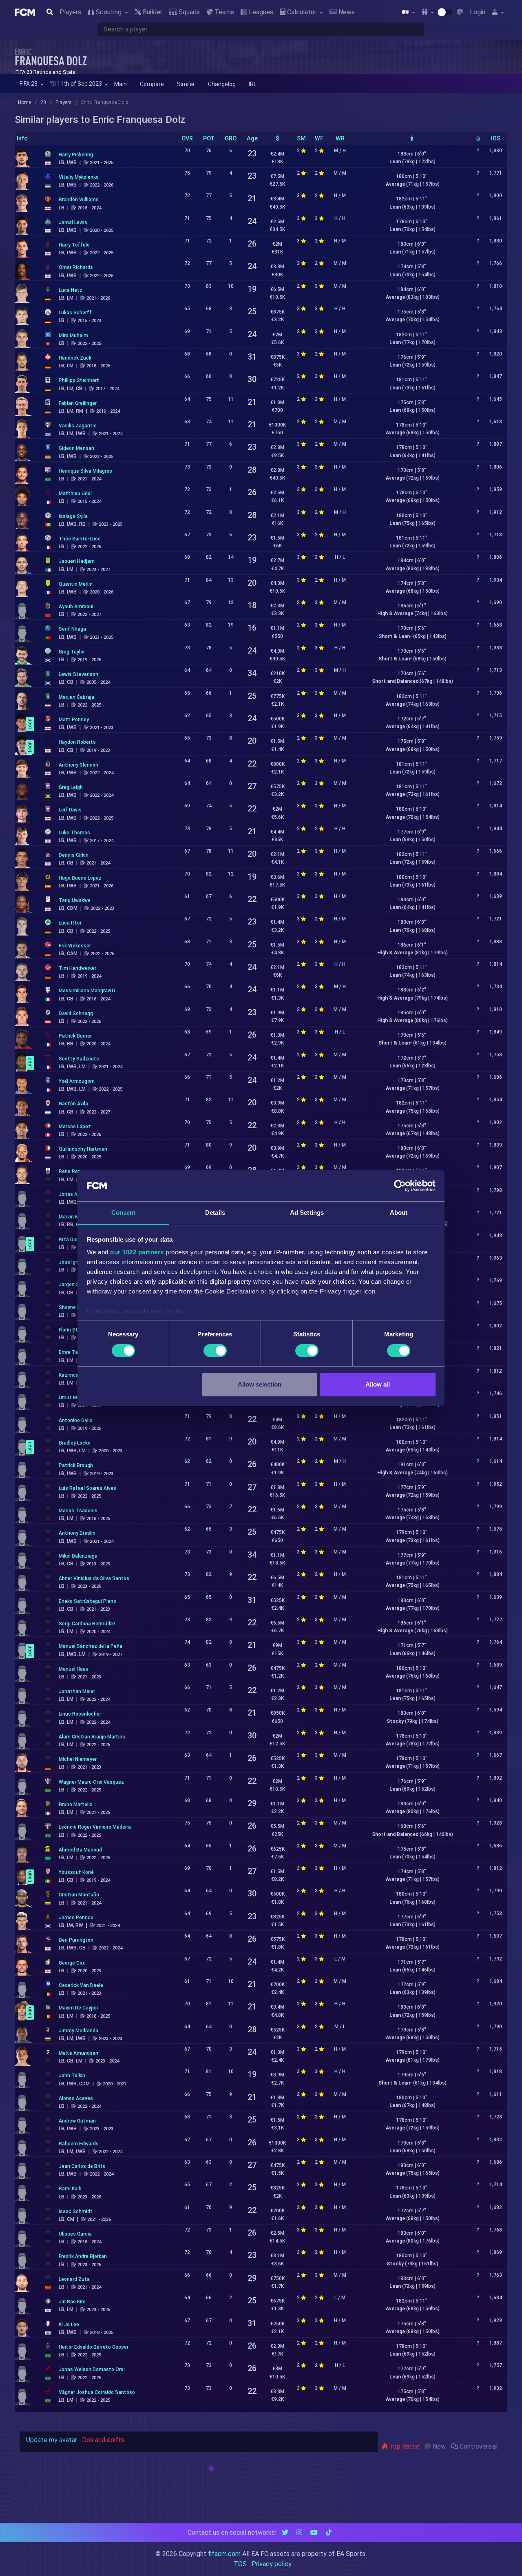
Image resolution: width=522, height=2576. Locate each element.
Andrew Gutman (77, 2121)
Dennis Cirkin (74, 855)
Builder (152, 12)
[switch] (215, 1351)
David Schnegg (76, 1014)
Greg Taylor (72, 652)
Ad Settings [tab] (307, 1212)
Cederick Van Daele (81, 1985)
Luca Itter (70, 923)
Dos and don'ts (103, 2440)
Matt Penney (74, 720)
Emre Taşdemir (76, 1352)
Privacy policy (272, 2564)
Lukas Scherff (75, 313)
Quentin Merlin (76, 584)
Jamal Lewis (73, 222)
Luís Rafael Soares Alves (87, 1488)
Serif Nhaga (72, 629)
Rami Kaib (70, 2189)
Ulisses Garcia (75, 2234)
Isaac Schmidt (76, 2211)
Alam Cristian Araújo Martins (92, 1737)
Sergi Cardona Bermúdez (87, 1624)
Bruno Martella (76, 1805)
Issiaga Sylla (73, 516)
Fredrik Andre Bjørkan (83, 2256)
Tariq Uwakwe (75, 900)
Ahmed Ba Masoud (80, 1850)
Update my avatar (52, 2440)
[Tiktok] (329, 2533)
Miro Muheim (73, 336)
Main (121, 84)
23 (43, 102)
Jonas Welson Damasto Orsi (92, 2369)
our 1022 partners (137, 1252)
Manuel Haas (74, 1669)
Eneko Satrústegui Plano (87, 1601)
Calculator (302, 12)
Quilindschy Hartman (83, 1149)
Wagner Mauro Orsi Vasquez (91, 1782)
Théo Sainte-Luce (80, 539)
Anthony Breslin (77, 1533)
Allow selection (260, 1384)
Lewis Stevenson (79, 674)
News (346, 12)
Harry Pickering (76, 155)
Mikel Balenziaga (78, 1556)
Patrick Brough (76, 1465)
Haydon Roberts (77, 742)
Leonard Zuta (74, 2279)
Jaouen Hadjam (77, 561)
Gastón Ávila (73, 1104)
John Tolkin (72, 2076)
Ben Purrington (76, 1940)
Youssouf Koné (76, 1872)
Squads (188, 12)
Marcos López (75, 1127)
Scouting (109, 12)
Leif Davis (70, 810)
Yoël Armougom (77, 1081)
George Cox (72, 1963)
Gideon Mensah (76, 448)
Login (478, 12)
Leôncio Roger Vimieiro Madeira (95, 1827)
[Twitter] (285, 2533)
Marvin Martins (76, 1217)
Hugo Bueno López (80, 878)
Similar (186, 84)
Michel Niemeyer (78, 1759)
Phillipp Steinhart (79, 380)
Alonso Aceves (76, 2098)
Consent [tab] (124, 1212)
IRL (253, 84)
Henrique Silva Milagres (85, 471)
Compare (152, 84)
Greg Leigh (71, 787)
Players (70, 12)
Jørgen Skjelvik (76, 1285)
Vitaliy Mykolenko (79, 177)
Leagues (260, 12)
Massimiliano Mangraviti (87, 991)
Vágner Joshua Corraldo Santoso (97, 2392)
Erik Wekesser (75, 946)
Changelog (222, 84)
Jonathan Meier (77, 1691)
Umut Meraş (73, 1398)
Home (24, 102)
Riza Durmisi (73, 1240)
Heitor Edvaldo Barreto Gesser (94, 2347)
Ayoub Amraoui (76, 607)
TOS (240, 2564)
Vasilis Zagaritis (78, 426)
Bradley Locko (75, 1443)
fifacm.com (224, 2554)
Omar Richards (76, 267)
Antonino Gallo (76, 1420)
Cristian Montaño (79, 1895)
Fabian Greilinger (78, 403)
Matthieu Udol (75, 493)
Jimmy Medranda (79, 2031)
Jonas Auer (72, 1194)
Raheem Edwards (79, 2144)
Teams (223, 12)
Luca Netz (71, 290)
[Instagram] (299, 2533)
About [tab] (399, 1212)
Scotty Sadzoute (79, 1059)
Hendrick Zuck (75, 358)
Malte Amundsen (79, 2053)
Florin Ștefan (74, 1330)
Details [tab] (215, 1212)
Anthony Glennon (79, 765)
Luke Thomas (74, 833)
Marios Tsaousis (78, 1511)
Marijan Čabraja (76, 697)
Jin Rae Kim (72, 2302)
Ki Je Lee (69, 2325)
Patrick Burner (75, 1036)
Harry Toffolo (74, 245)
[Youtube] (314, 2533)
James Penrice (76, 1918)
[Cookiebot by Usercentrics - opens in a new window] (400, 1186)
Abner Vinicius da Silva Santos (94, 1578)
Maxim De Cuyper (79, 2008)
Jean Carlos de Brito (82, 2166)
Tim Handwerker (77, 968)
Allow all (378, 1384)
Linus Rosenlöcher (80, 1714)
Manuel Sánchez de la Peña (91, 1646)
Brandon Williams (79, 200)
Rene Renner (73, 1171)
